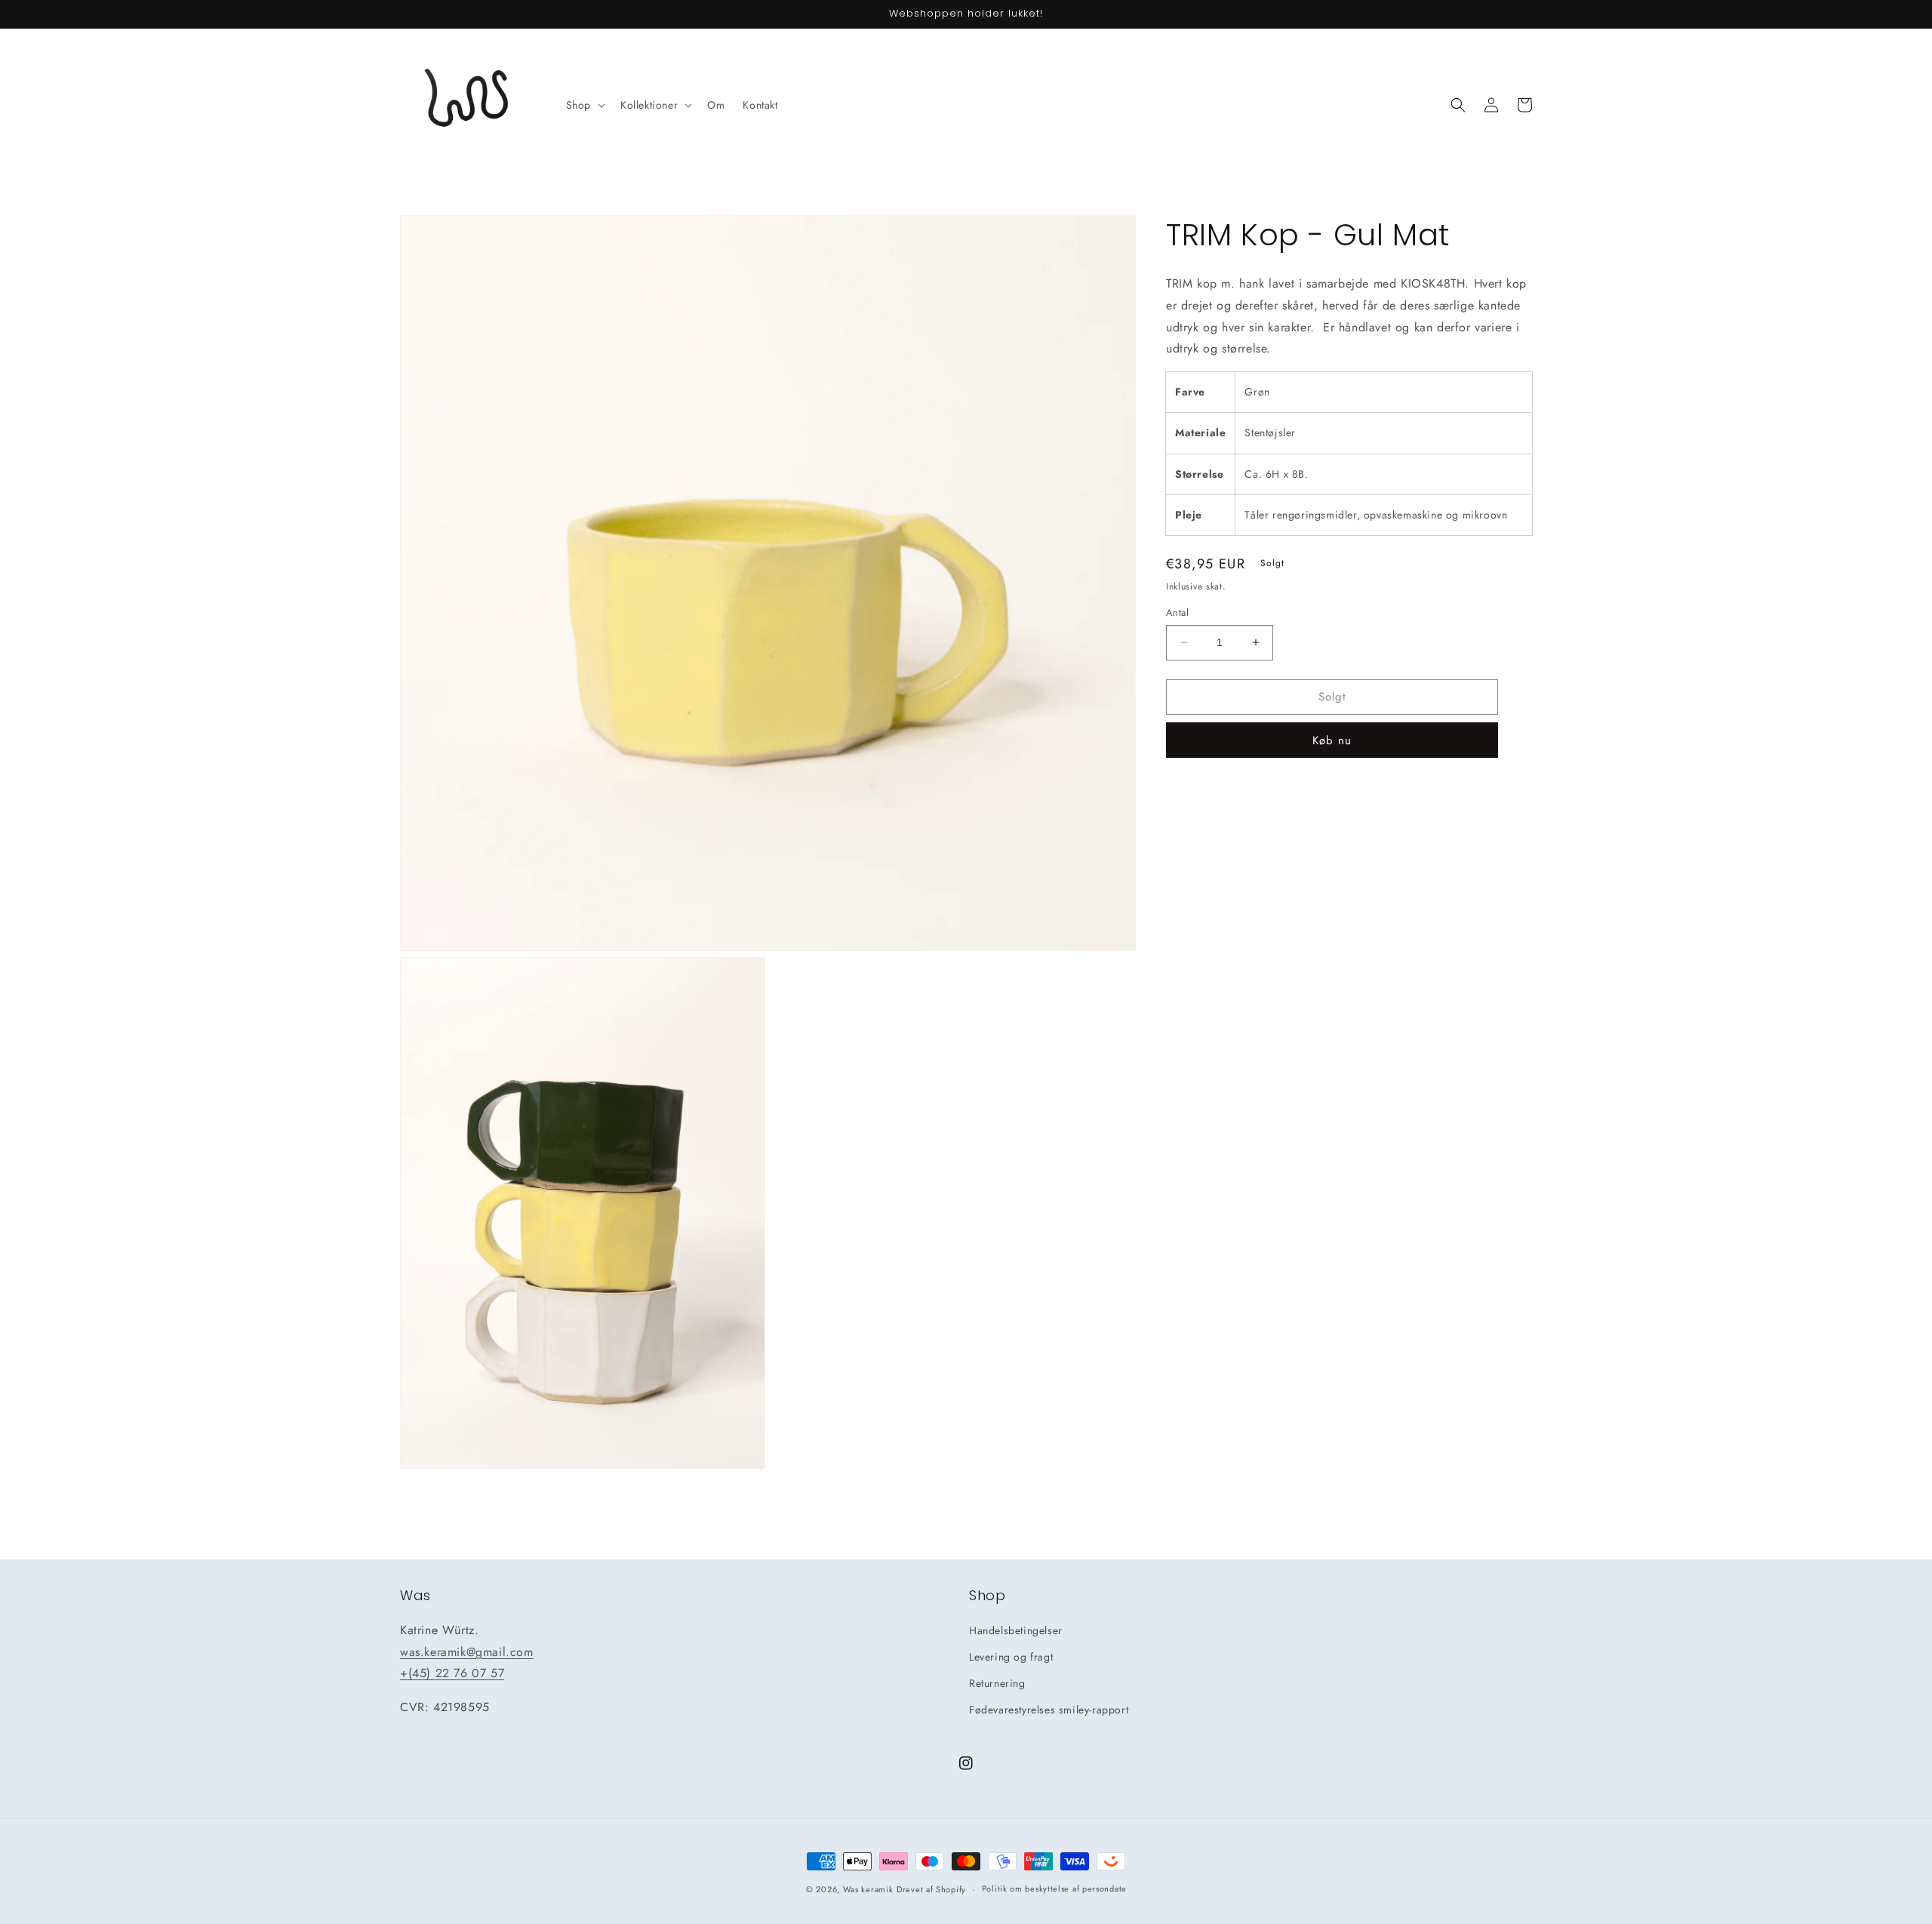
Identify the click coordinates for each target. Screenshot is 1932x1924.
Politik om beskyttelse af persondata (1054, 1889)
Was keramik (868, 1889)
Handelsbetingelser (1016, 1630)
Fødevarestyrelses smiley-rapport (1049, 1710)
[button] (584, 105)
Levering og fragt (1011, 1657)
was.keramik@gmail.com (467, 1652)
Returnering (997, 1683)
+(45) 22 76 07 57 (452, 1673)
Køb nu (1332, 740)
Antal (1177, 613)
